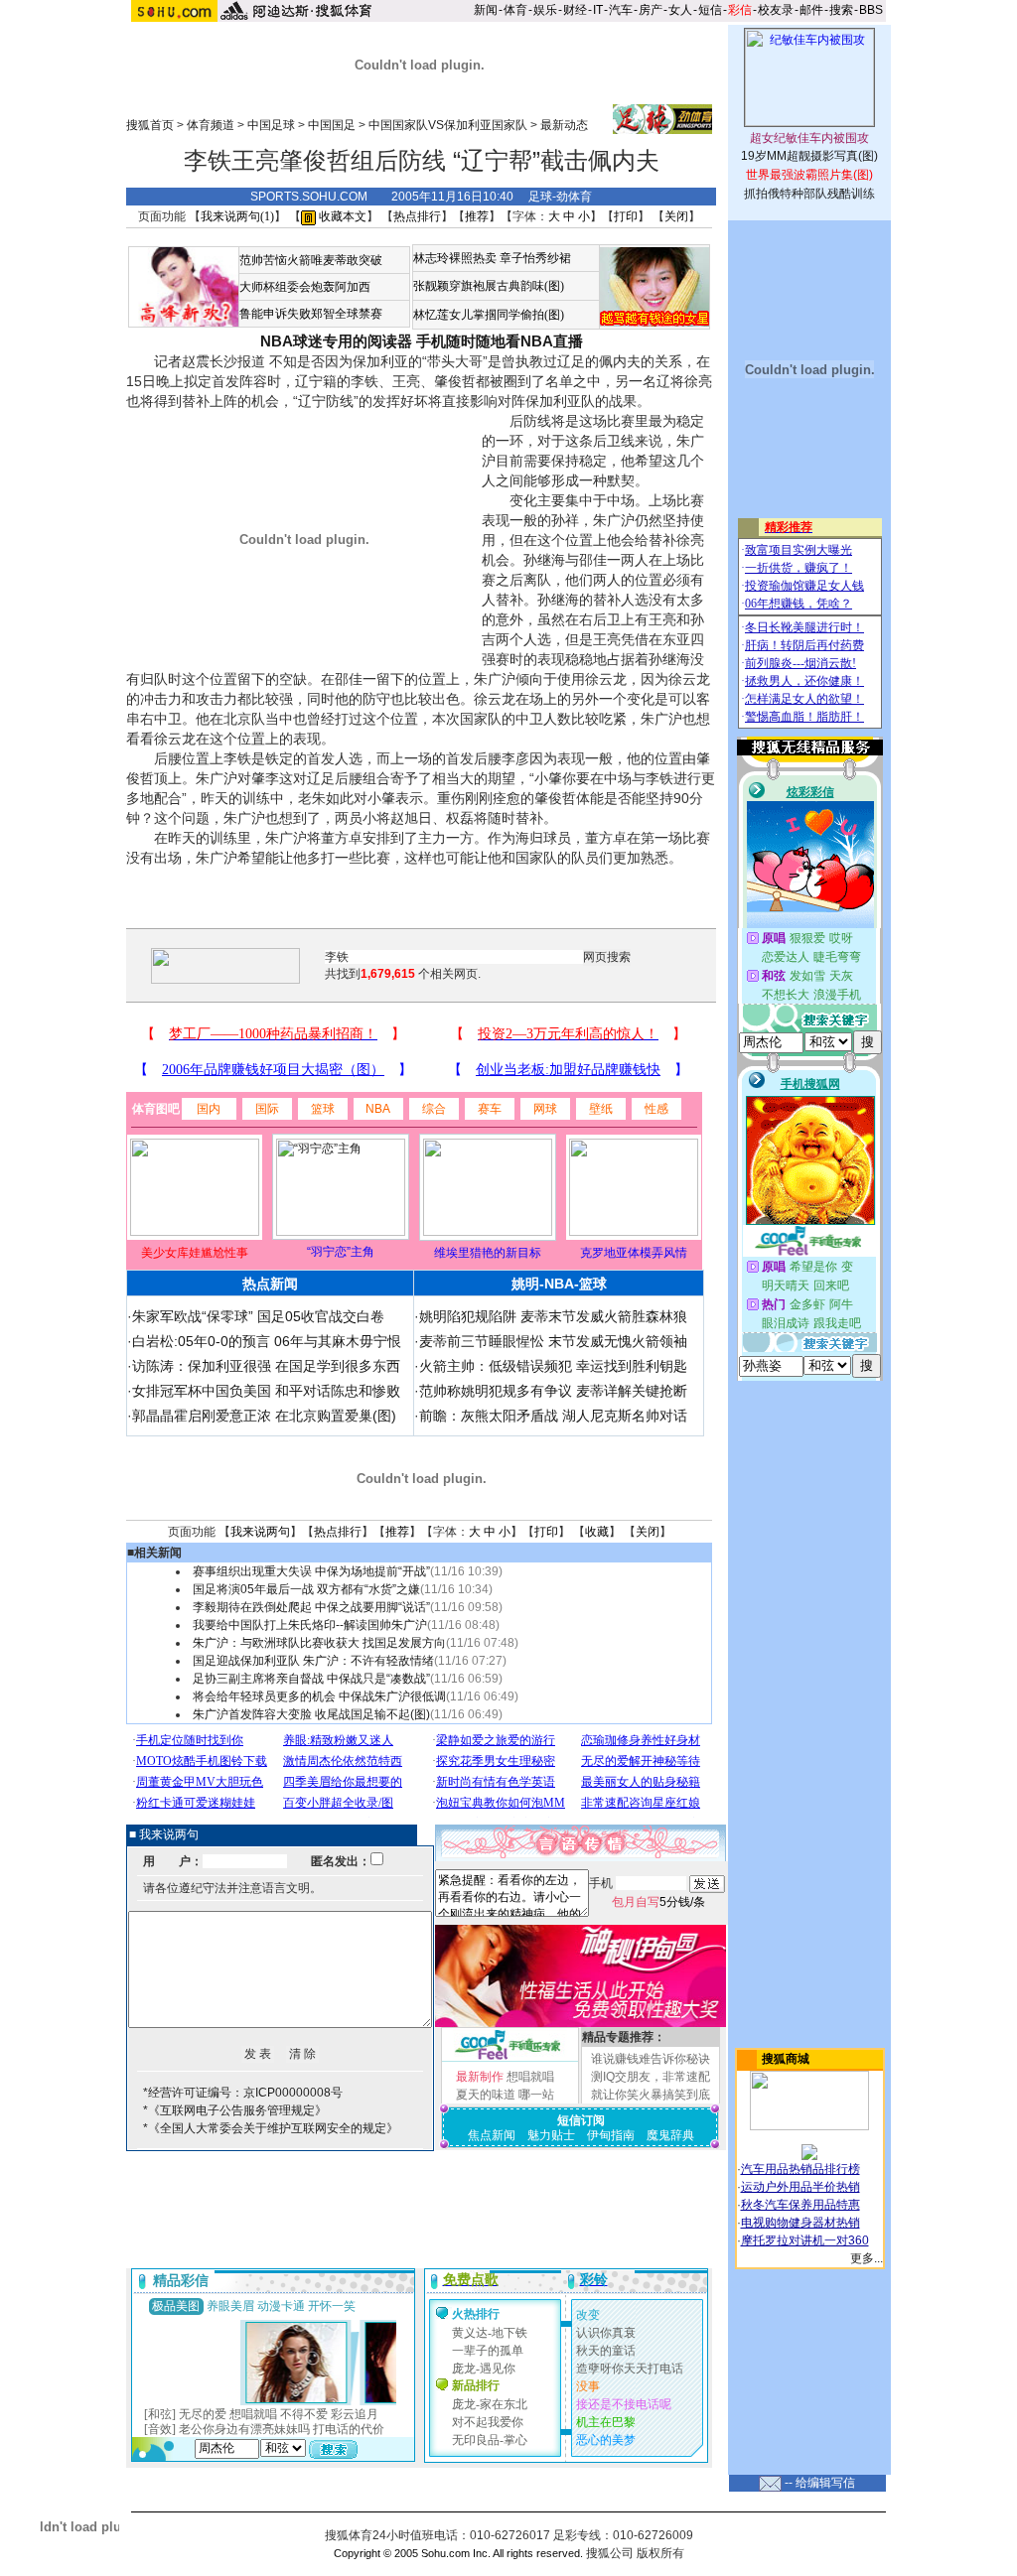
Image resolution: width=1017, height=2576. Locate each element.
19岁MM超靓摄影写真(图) (809, 156)
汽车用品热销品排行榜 (800, 2169)
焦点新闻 (492, 2135)
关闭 (676, 216)
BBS (871, 10)
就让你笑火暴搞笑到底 (651, 2095)
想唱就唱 (530, 2077)
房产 (651, 10)
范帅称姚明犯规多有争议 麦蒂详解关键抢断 (553, 1391)
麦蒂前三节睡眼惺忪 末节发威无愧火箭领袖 (553, 1341)
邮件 (811, 10)
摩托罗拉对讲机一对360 (805, 2240)
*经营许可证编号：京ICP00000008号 (243, 2093)
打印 (626, 216)
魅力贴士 (551, 2135)
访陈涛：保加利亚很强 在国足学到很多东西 (266, 1366)
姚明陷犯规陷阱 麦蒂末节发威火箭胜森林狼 (553, 1316)
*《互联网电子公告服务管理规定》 (235, 2110)
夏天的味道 (486, 2095)
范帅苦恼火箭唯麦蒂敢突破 (311, 260)
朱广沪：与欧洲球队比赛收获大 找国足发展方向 (319, 1643)
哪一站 (536, 2095)
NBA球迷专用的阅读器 (336, 341)
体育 (515, 10)
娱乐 (545, 10)
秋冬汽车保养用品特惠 (800, 2205)
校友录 (776, 10)
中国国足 (332, 125)
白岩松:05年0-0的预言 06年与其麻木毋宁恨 (267, 1341)
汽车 (621, 10)
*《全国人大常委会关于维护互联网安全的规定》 (271, 2128)
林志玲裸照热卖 (455, 258)
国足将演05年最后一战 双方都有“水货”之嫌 (306, 1589)
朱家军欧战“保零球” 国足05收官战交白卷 (258, 1316)
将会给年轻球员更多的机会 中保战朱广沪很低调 (319, 1696)
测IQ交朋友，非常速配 (651, 2077)
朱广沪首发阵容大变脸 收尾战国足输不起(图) (311, 1714)
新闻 (486, 10)
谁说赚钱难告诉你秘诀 (651, 2059)
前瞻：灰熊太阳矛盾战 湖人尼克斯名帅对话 (553, 1416)
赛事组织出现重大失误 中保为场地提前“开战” (311, 1571)
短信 (710, 10)
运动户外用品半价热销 (800, 2187)
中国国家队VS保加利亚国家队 (448, 125)
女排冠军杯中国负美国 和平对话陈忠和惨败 (266, 1391)
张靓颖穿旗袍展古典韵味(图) (489, 286)
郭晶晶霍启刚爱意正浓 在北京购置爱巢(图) (264, 1416)
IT (598, 10)
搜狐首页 (150, 125)
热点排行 (417, 216)
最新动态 (564, 125)
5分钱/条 (658, 1902)
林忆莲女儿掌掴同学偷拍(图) (489, 315)
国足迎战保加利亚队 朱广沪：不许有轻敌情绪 (313, 1661)
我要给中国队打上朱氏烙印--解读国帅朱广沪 (310, 1625)
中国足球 (271, 125)
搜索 (841, 10)
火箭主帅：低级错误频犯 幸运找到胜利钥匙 (553, 1366)
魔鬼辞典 (670, 2135)
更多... (867, 2258)
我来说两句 (260, 1532)
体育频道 (211, 125)
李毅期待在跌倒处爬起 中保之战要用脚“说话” (311, 1607)
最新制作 (480, 2077)
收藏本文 (341, 216)
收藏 (597, 1532)
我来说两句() (237, 216)
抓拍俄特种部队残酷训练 (809, 194)
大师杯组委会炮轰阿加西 (305, 287)
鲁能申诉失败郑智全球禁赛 (311, 314)
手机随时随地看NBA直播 (500, 341)
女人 (680, 10)
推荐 (477, 216)
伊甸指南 (611, 2135)
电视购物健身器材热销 (800, 2223)
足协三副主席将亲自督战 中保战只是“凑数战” (311, 1679)
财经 (575, 10)
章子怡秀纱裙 (535, 258)
